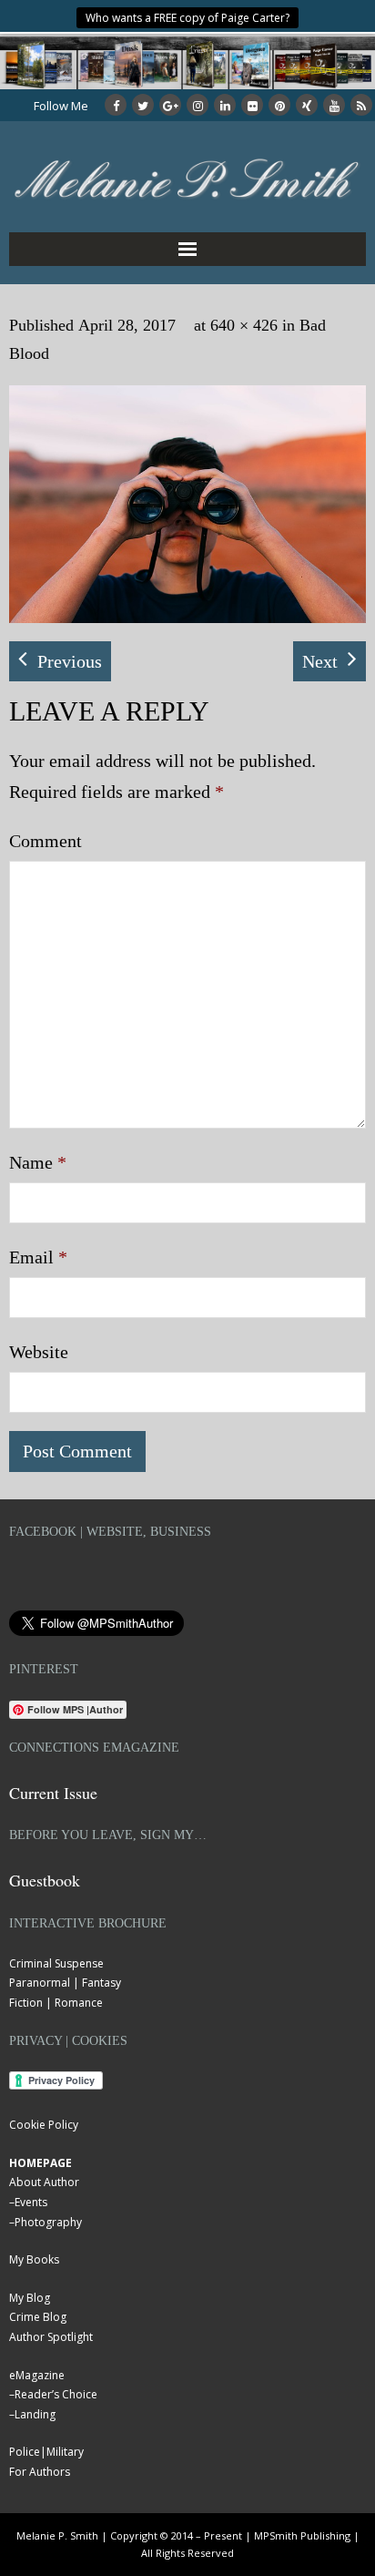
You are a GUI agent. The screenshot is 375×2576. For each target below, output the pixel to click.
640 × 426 (244, 325)
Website (39, 1352)
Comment (46, 841)
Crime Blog (38, 2317)
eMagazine (37, 2375)
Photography (48, 2222)
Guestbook (45, 1880)
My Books (34, 2259)
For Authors (40, 2472)
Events (31, 2202)
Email (38, 1257)
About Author (44, 2182)
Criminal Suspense (56, 1963)
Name (38, 1162)
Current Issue (53, 1793)
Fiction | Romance (56, 2003)
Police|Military (46, 2452)
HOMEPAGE (41, 2163)
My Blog (30, 2298)
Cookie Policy (44, 2125)
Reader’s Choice (56, 2394)
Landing (35, 2414)
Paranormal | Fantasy (65, 1983)
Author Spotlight (51, 2337)
